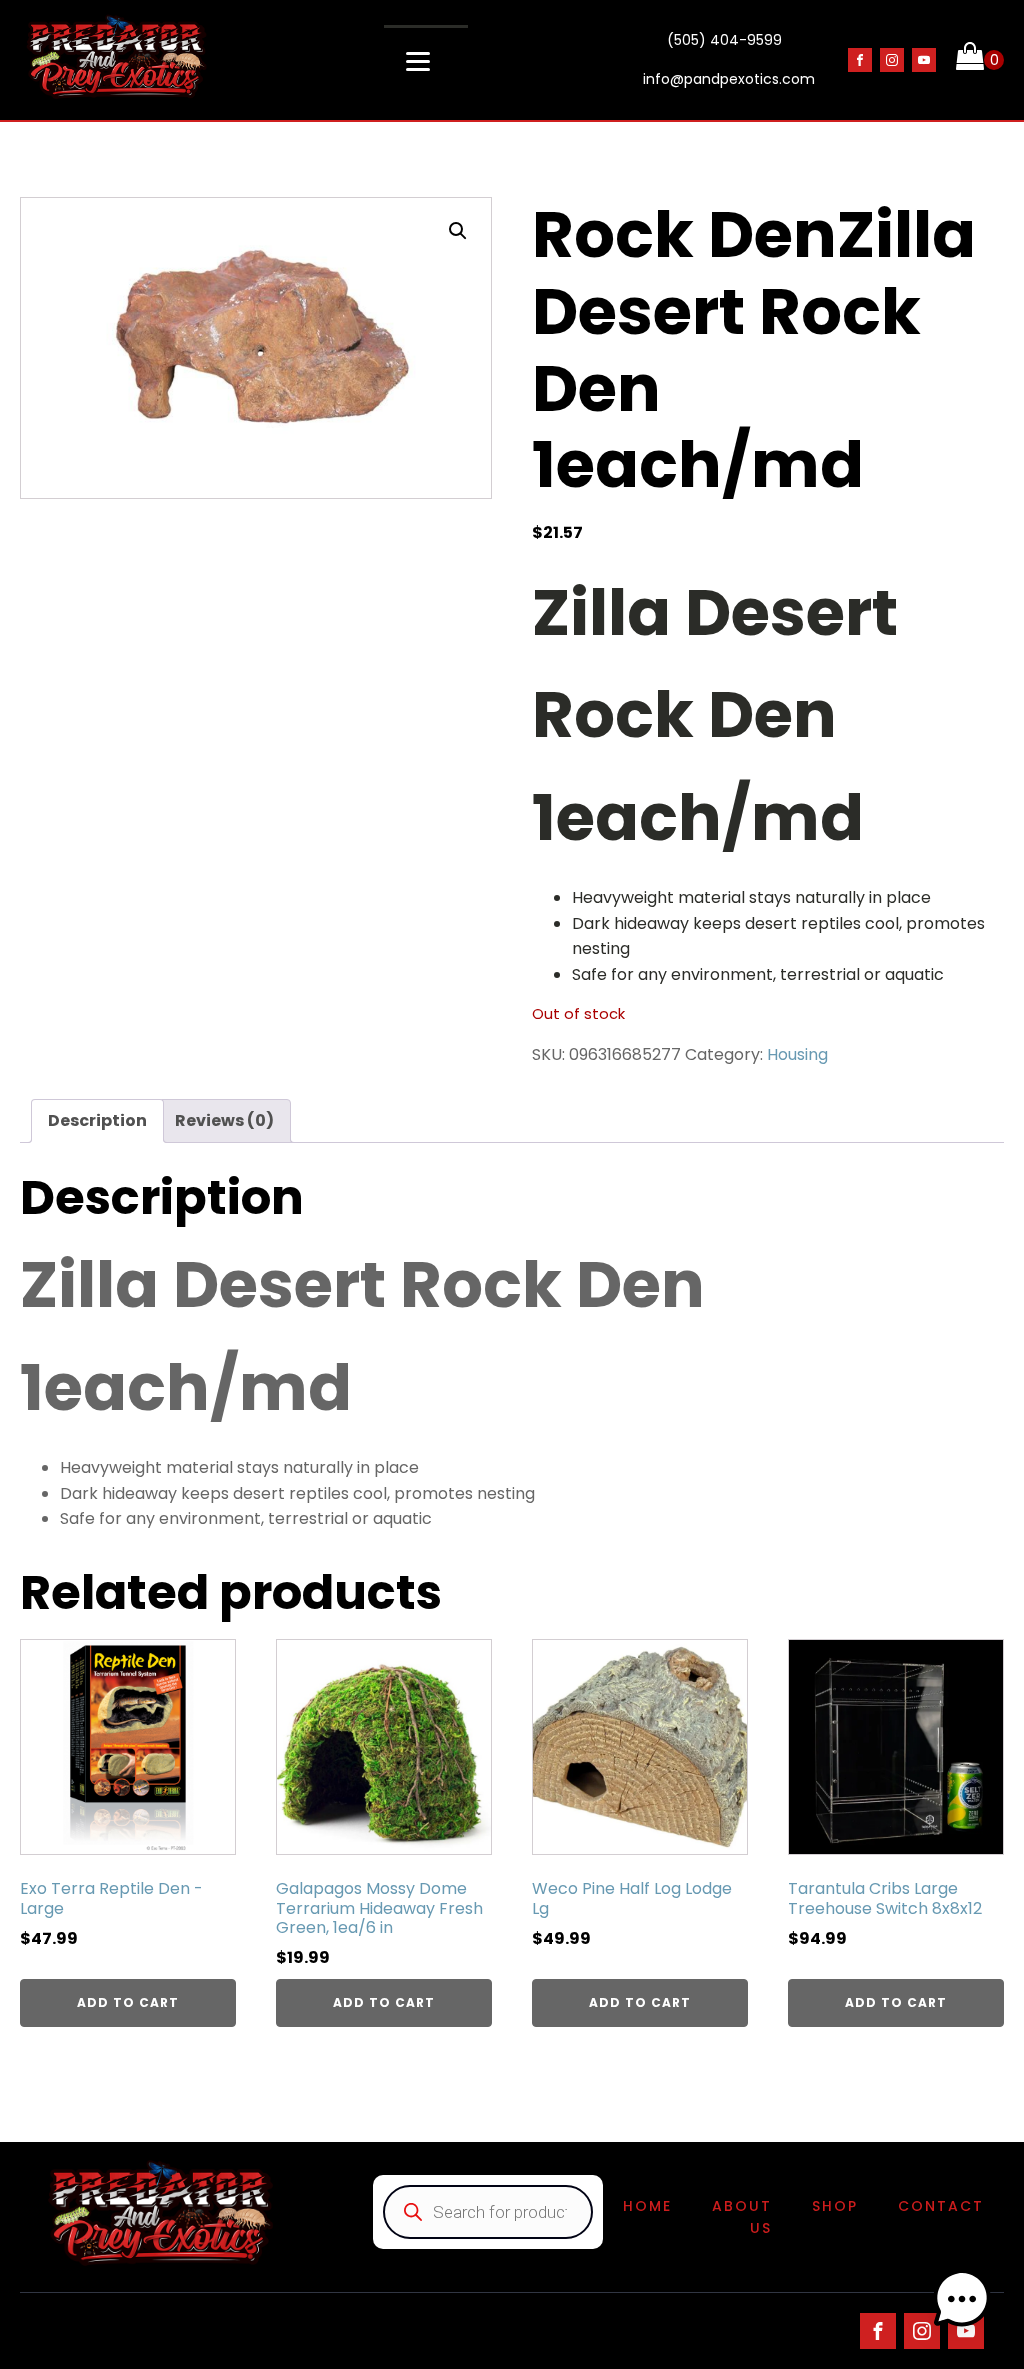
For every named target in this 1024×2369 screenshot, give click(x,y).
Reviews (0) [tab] (224, 1120)
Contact (941, 2206)
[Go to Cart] (980, 60)
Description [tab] (97, 1120)
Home (647, 2206)
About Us (742, 2217)
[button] (458, 231)
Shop (835, 2206)
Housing (797, 1054)
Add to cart (128, 2002)
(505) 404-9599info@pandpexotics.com (729, 60)
